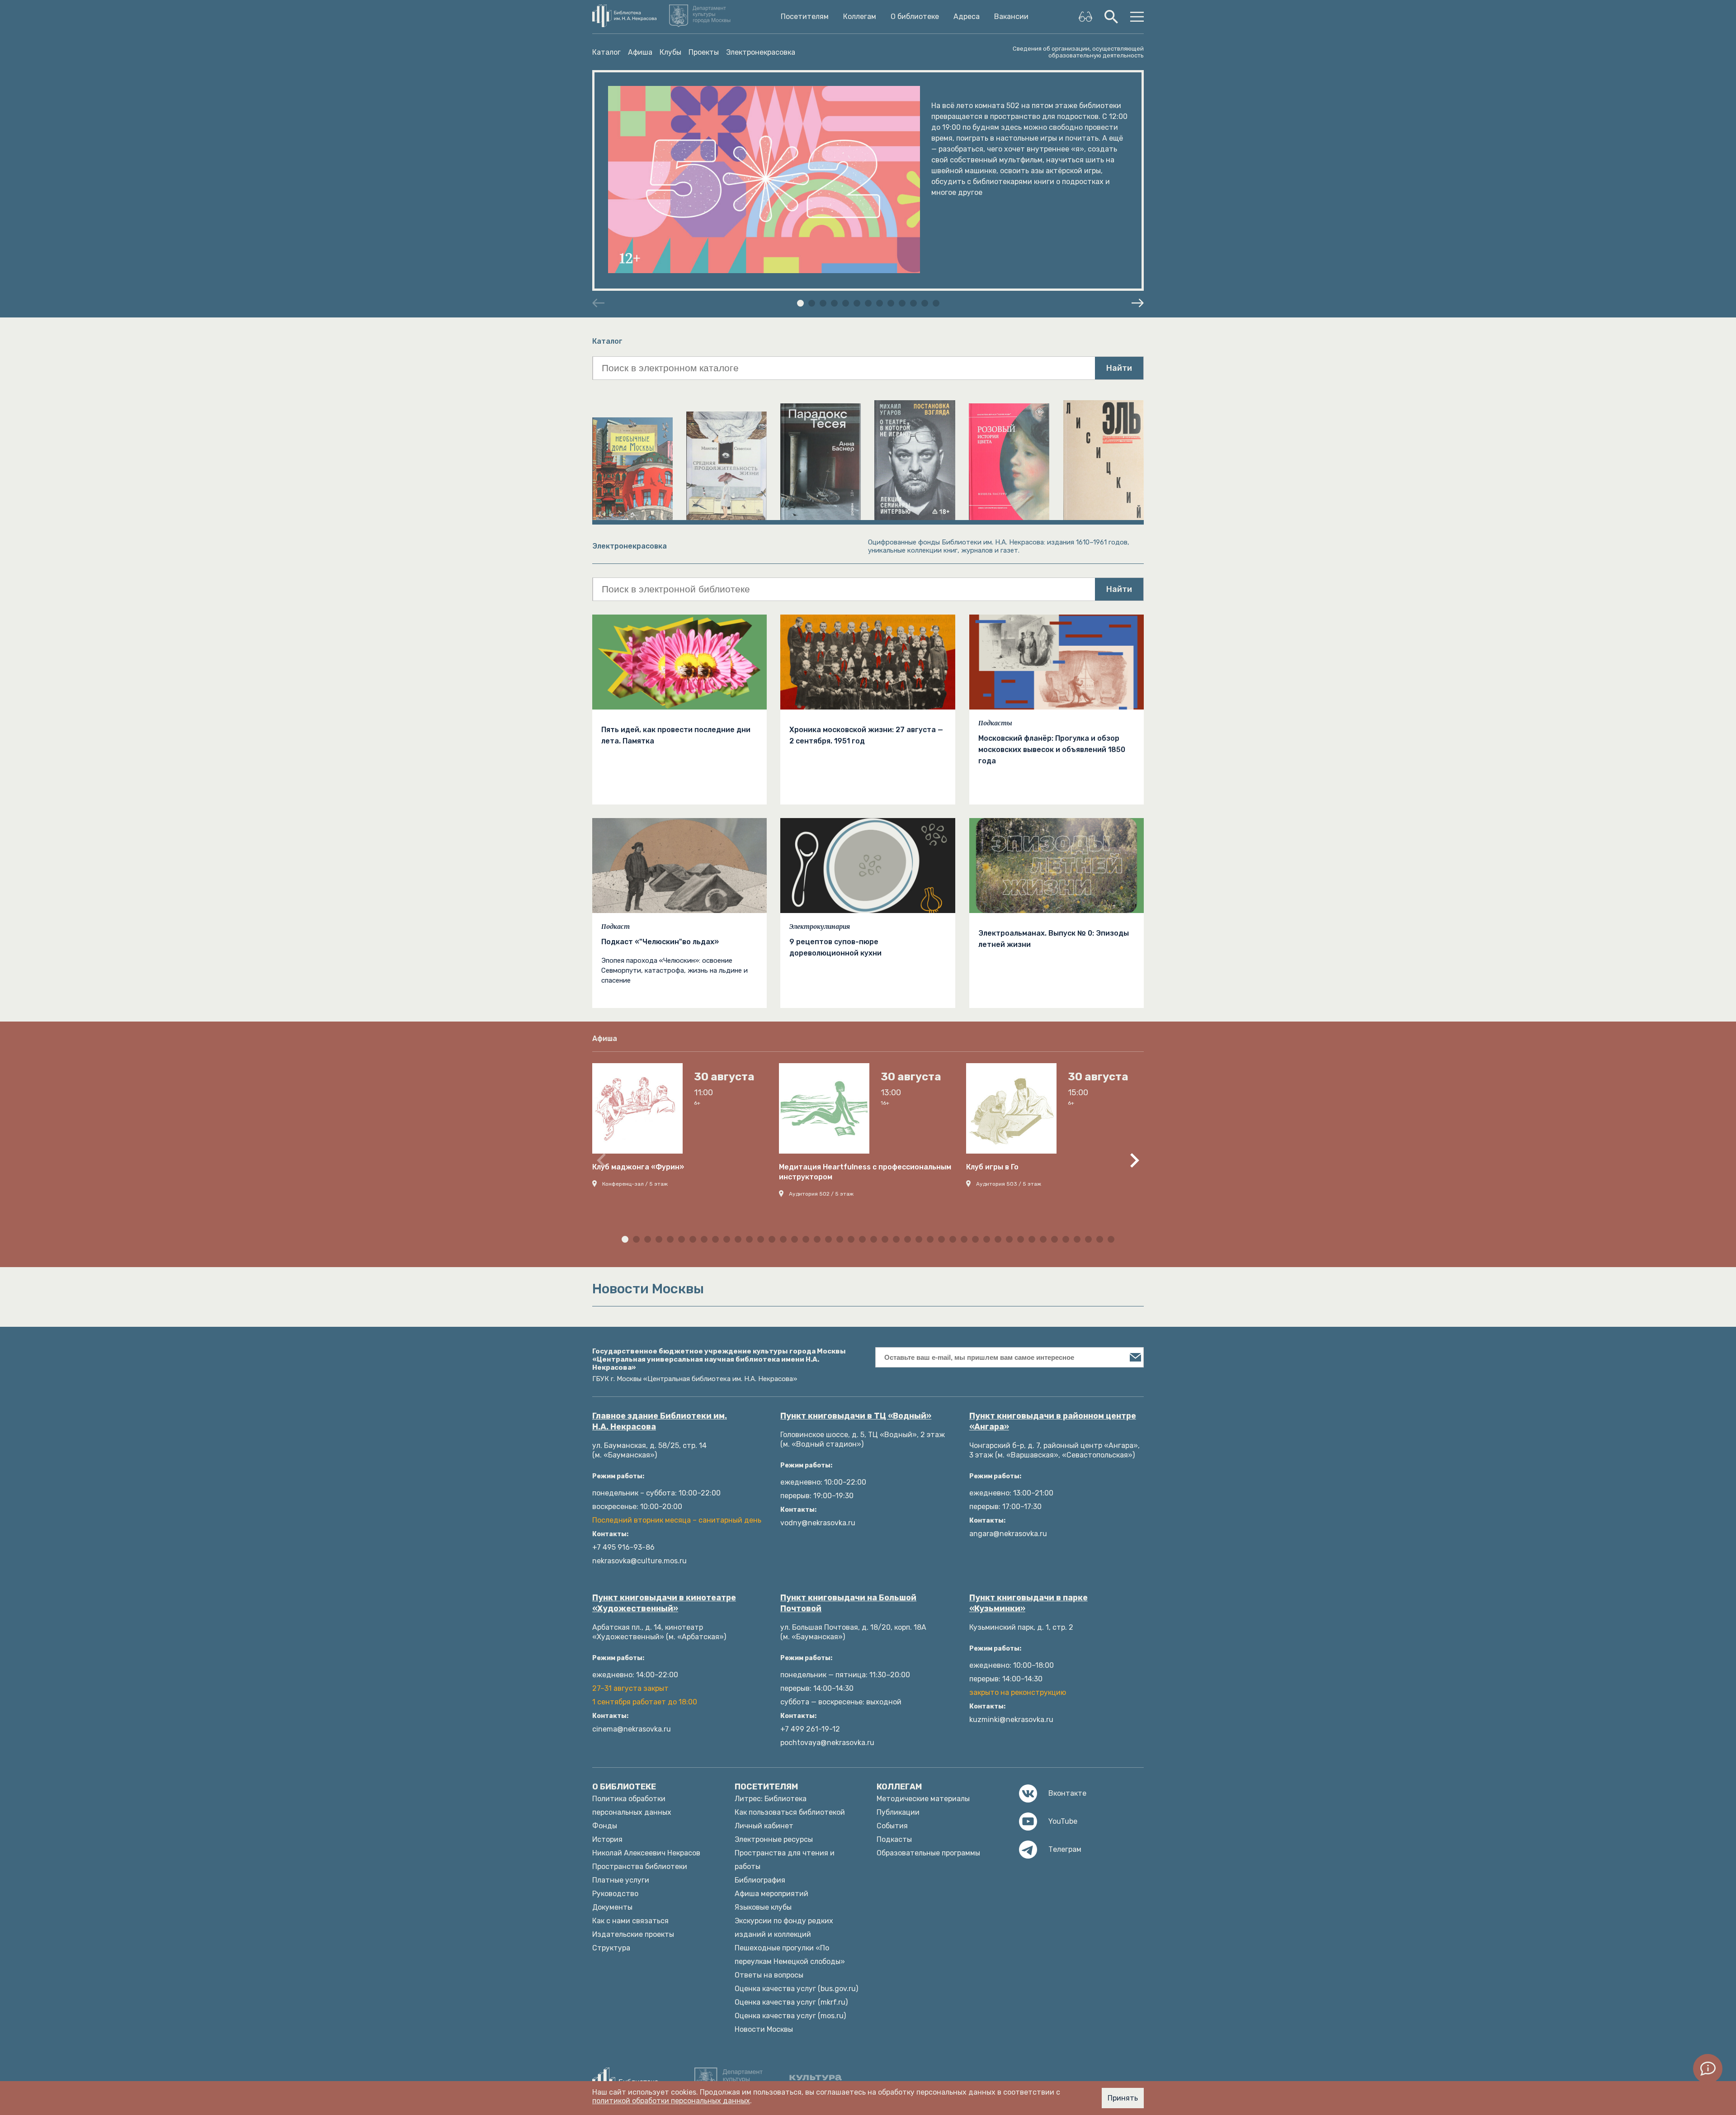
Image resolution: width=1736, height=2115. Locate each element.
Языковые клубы (763, 1907)
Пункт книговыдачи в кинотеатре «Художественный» (664, 1603)
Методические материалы (923, 1799)
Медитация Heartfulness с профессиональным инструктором (865, 1172)
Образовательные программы (928, 1853)
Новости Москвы (764, 2029)
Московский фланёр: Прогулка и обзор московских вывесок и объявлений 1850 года (1052, 750)
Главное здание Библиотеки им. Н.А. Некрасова (660, 1421)
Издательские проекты (633, 1934)
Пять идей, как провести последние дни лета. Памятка (676, 735)
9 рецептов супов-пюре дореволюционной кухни (835, 947)
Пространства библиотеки (640, 1867)
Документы (612, 1907)
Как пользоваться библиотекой (790, 1812)
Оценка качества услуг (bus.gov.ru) (796, 1989)
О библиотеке (915, 17)
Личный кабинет (764, 1826)
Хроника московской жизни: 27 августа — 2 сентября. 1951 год (866, 735)
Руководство (615, 1894)
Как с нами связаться (630, 1921)
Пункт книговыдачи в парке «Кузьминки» (1028, 1603)
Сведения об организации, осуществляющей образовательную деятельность (1078, 52)
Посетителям (805, 17)
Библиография (760, 1880)
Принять (1123, 2098)
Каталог (606, 52)
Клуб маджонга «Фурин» (638, 1167)
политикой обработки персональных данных (671, 2101)
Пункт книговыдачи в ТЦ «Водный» (856, 1416)
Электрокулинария (820, 927)
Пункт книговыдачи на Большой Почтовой (848, 1603)
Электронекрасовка (761, 52)
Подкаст (616, 927)
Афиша (640, 52)
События (892, 1826)
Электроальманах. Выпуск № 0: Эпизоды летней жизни (1054, 939)
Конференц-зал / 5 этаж (635, 1184)
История (607, 1839)
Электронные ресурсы (774, 1839)
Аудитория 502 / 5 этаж (821, 1194)
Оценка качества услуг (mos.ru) (790, 2016)
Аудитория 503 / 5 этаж (1009, 1184)
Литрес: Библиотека (771, 1799)
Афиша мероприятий (771, 1894)
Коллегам (860, 17)
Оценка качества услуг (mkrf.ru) (791, 2002)
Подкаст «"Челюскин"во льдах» (660, 942)
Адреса (967, 17)
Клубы (670, 52)
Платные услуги (621, 1880)
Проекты (704, 52)
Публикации (898, 1812)
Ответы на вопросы (769, 1975)
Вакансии (1011, 17)
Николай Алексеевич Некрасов (646, 1853)
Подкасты (995, 723)
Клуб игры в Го (992, 1167)
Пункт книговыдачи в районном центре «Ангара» (1053, 1421)
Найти (1119, 368)
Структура (611, 1948)
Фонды (605, 1826)
